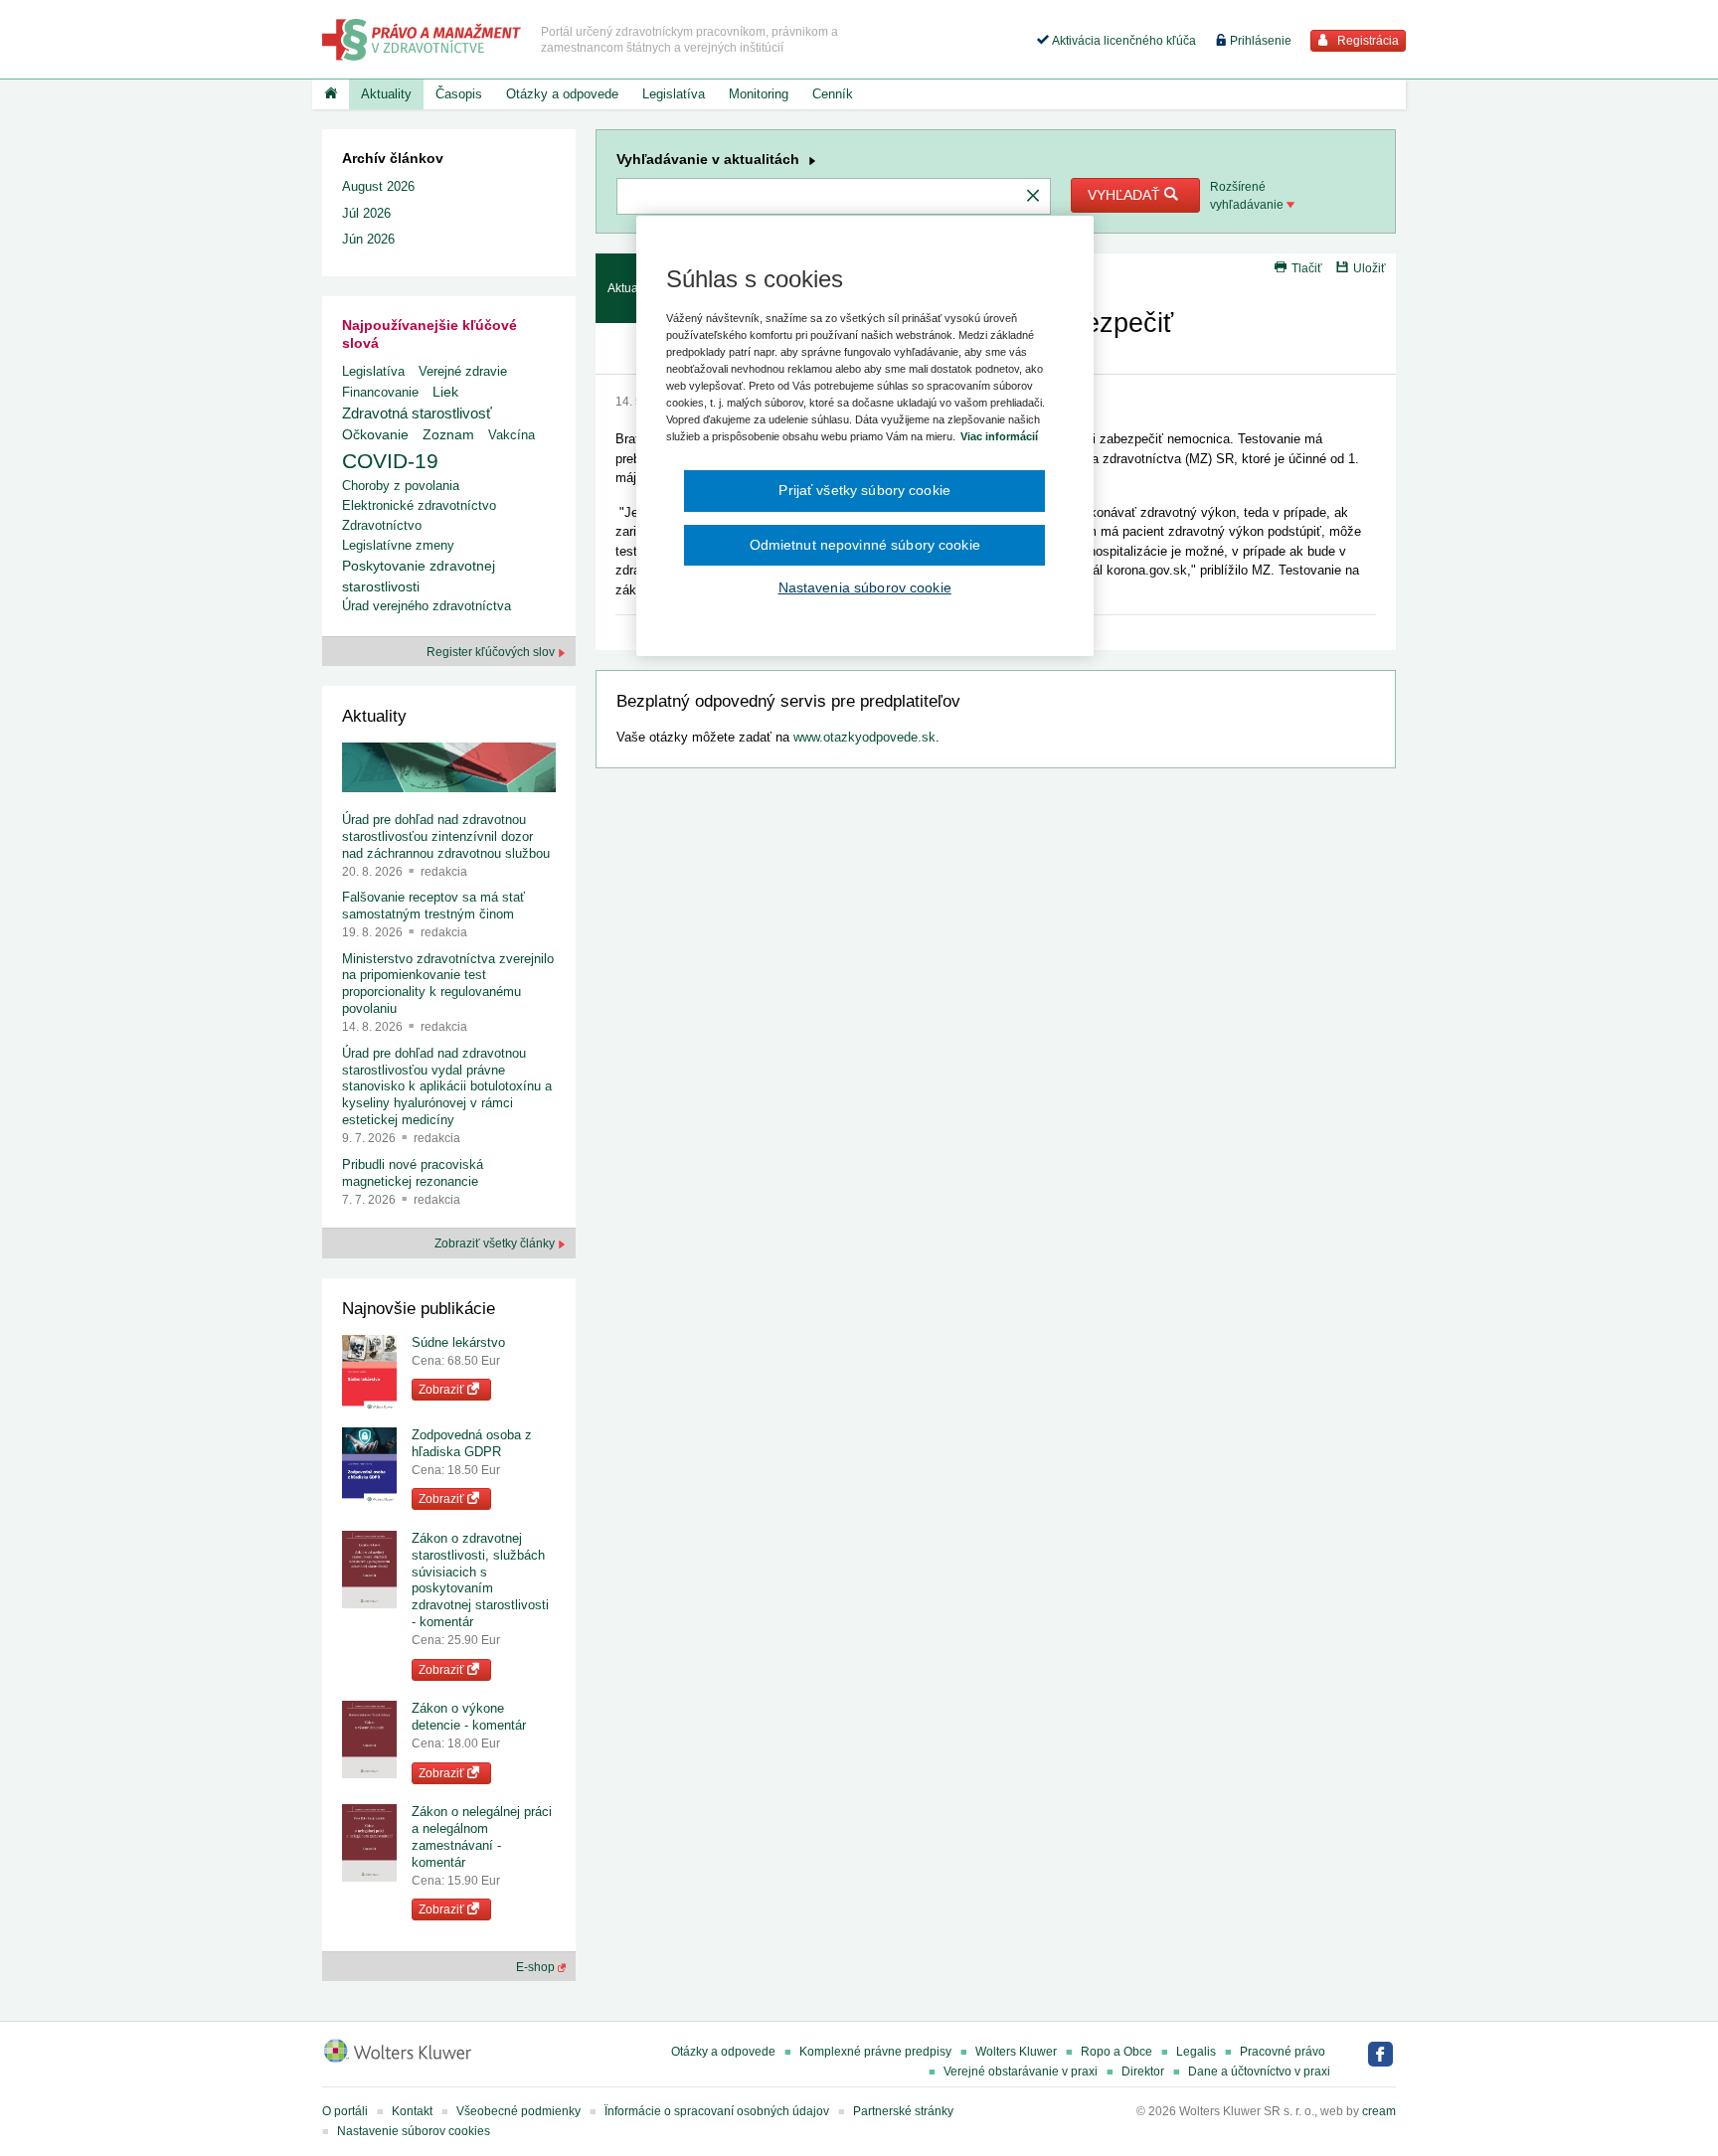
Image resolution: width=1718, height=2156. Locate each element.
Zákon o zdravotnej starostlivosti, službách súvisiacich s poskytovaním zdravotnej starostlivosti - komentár (480, 1580)
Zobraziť (443, 1390)
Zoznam (448, 435)
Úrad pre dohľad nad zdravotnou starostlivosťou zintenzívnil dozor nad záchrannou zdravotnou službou (446, 836)
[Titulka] (331, 94)
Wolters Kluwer (1016, 2052)
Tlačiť (1307, 268)
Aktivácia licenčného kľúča (1122, 41)
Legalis (1196, 2052)
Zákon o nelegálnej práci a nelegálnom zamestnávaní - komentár (482, 1837)
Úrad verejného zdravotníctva (427, 606)
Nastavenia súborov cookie (865, 587)
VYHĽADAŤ (1126, 195)
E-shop (537, 1967)
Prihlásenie (1259, 41)
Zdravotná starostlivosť (417, 413)
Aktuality (386, 94)
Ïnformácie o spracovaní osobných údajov (717, 2111)
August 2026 (378, 186)
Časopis (459, 94)
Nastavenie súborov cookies (414, 2131)
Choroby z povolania (401, 486)
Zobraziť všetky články (496, 1244)
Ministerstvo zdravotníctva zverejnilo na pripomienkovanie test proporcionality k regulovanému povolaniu (448, 984)
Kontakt (412, 2111)
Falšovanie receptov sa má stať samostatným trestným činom (433, 906)
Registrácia (1367, 41)
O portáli (345, 2111)
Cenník (833, 94)
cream (1379, 2111)
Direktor (1143, 2072)
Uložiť (1370, 268)
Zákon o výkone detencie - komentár (469, 1717)
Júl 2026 (366, 213)
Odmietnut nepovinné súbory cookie (865, 545)
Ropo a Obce (1117, 2052)
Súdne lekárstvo (458, 1342)
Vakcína (512, 435)
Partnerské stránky (903, 2111)
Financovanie (380, 392)
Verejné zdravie (463, 371)
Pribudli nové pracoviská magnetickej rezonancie (413, 1173)
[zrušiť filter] (1033, 197)
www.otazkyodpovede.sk (864, 737)
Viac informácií (999, 436)
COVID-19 (390, 461)
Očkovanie (375, 435)
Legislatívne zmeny (398, 545)
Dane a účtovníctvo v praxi (1259, 2072)
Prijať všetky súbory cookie (864, 490)
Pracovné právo (1283, 2052)
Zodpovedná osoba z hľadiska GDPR (472, 1443)
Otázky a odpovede (562, 94)
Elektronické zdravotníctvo (419, 505)
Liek (445, 392)
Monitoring (759, 94)
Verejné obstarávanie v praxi (1021, 2072)
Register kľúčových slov (492, 652)
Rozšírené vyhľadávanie (1248, 196)
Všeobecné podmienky (518, 2111)
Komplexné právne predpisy (875, 2052)
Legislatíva (674, 94)
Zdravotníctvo (382, 525)
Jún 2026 (368, 239)
